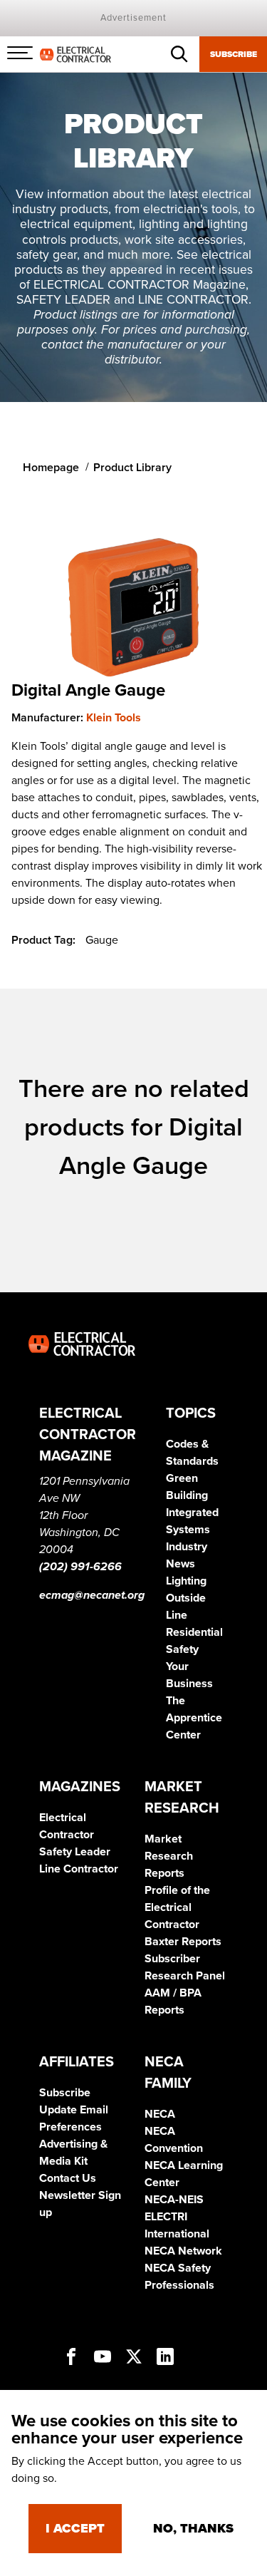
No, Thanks (193, 2528)
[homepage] (75, 53)
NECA (160, 2114)
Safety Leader (75, 1852)
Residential (194, 1632)
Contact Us (68, 2178)
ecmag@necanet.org (92, 1595)
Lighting (186, 1581)
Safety (182, 1649)
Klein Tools (114, 718)
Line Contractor (79, 1869)
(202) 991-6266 (80, 1567)
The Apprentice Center (194, 1718)
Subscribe (234, 54)
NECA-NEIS (174, 2200)
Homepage (51, 468)
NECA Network (183, 2251)
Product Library (132, 468)
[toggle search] (179, 54)
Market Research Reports (169, 1856)
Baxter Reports (183, 1942)
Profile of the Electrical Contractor (177, 1907)
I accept (75, 2528)
